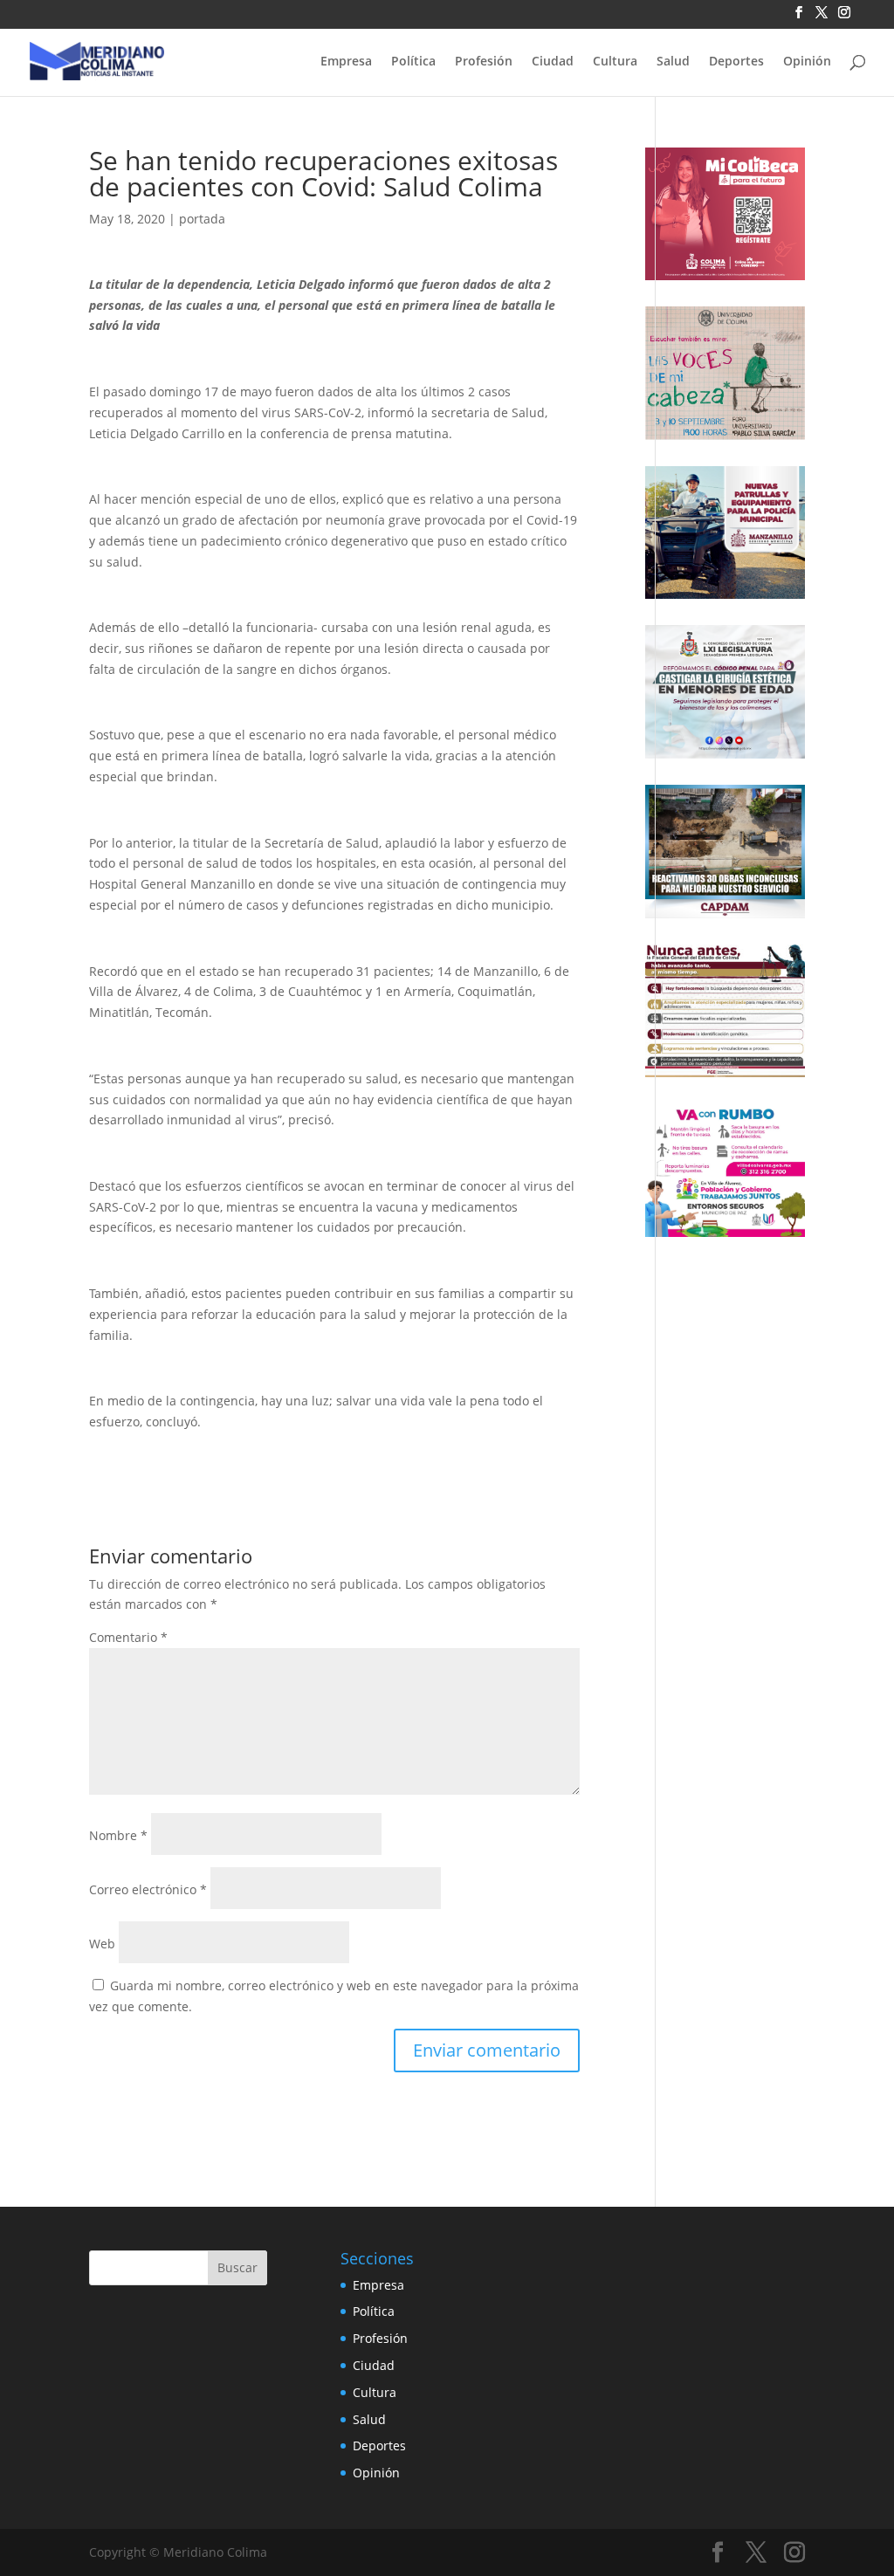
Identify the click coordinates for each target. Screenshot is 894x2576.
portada (202, 219)
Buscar (237, 2267)
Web (102, 1944)
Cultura (615, 62)
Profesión (484, 62)
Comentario (128, 1637)
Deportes (736, 62)
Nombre (118, 1835)
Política (413, 62)
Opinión (807, 62)
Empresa (346, 62)
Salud (673, 62)
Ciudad (553, 62)
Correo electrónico (148, 1889)
